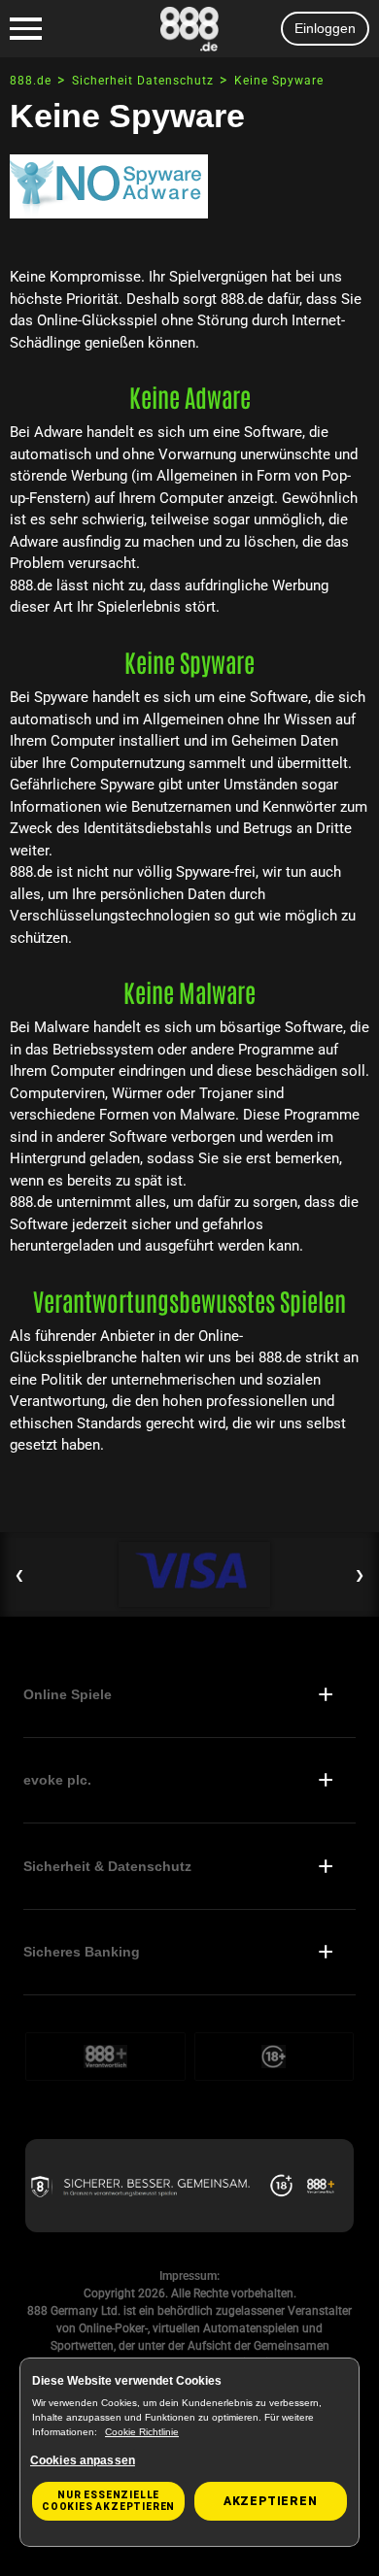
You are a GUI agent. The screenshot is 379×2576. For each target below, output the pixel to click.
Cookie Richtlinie (142, 2432)
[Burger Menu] (26, 29)
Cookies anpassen (83, 2460)
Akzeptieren (271, 2501)
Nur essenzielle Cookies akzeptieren (108, 2501)
